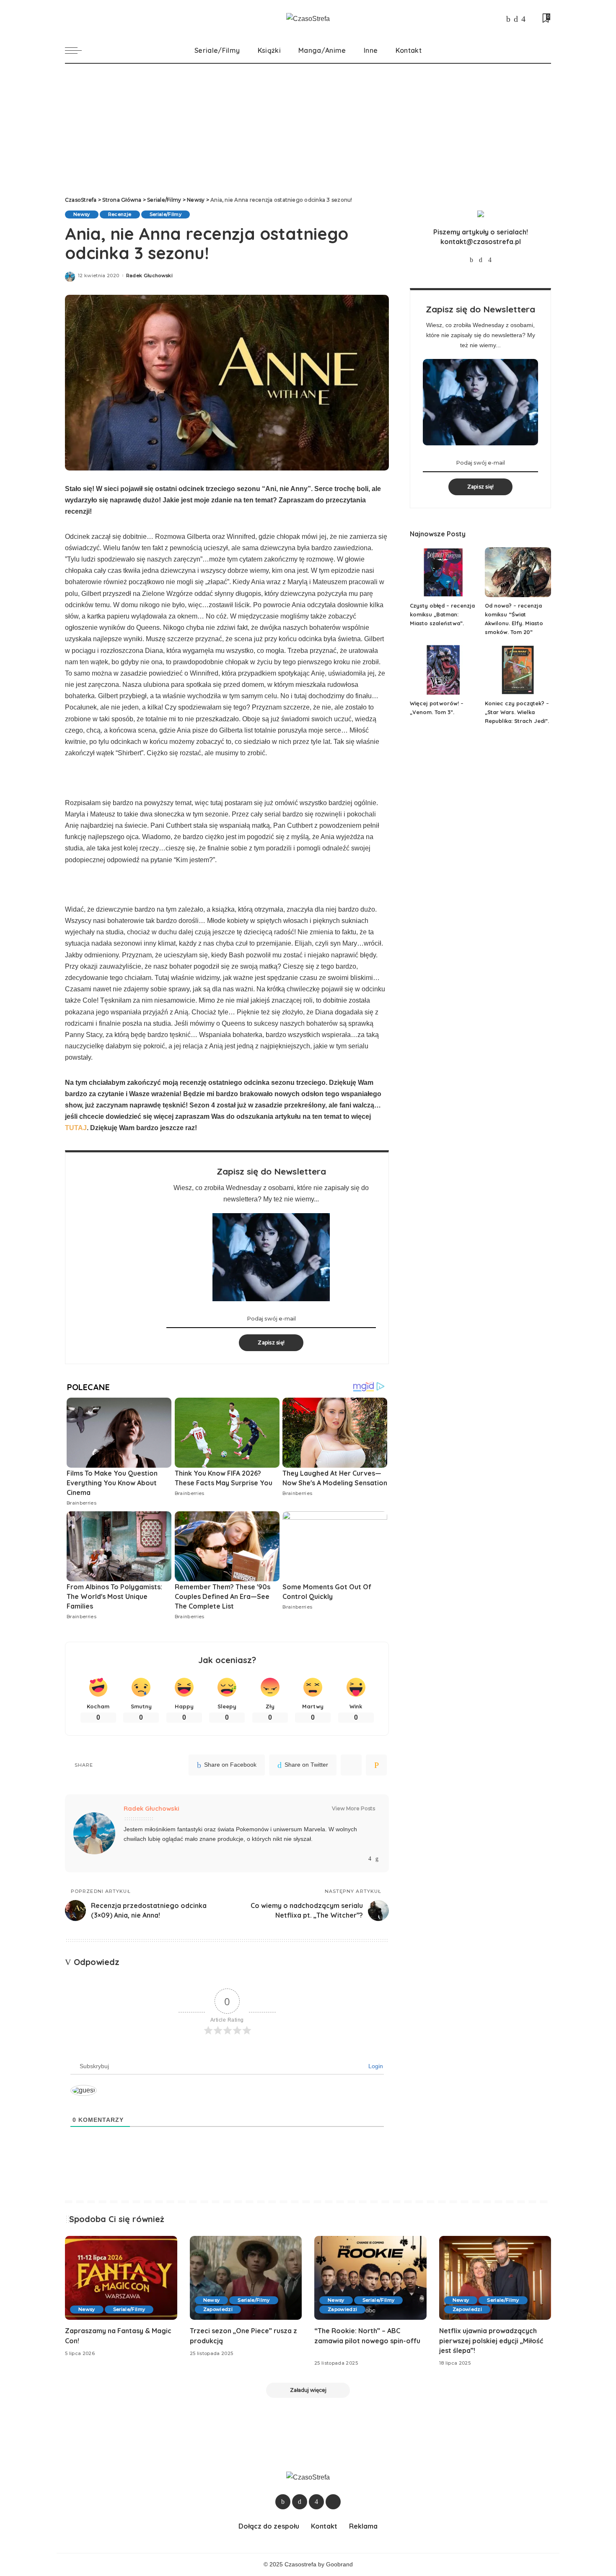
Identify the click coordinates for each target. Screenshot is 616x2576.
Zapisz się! (271, 1343)
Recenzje (120, 214)
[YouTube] (532, 19)
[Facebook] (508, 19)
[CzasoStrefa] (308, 19)
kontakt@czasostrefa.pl (481, 242)
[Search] (546, 50)
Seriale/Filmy (166, 214)
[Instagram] (523, 19)
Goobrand (339, 2564)
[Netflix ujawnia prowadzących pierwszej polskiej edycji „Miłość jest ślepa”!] (495, 2278)
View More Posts (353, 1808)
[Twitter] (516, 19)
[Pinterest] (351, 1765)
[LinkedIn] (377, 1859)
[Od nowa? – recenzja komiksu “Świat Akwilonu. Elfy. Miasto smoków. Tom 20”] (518, 572)
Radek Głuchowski (150, 276)
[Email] (376, 1765)
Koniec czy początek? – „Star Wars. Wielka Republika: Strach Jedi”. (517, 712)
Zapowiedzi (218, 2309)
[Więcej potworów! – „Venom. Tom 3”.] (443, 670)
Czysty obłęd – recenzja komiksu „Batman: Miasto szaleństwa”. (442, 614)
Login (375, 2066)
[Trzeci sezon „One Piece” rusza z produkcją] (246, 2278)
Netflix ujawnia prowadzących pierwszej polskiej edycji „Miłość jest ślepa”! (491, 2340)
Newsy (82, 214)
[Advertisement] (308, 127)
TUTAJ (76, 1128)
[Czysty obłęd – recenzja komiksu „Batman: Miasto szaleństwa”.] (443, 572)
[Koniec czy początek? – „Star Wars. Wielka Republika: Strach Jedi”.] (518, 670)
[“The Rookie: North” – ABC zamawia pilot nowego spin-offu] (370, 2278)
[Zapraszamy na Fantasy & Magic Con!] (121, 2278)
